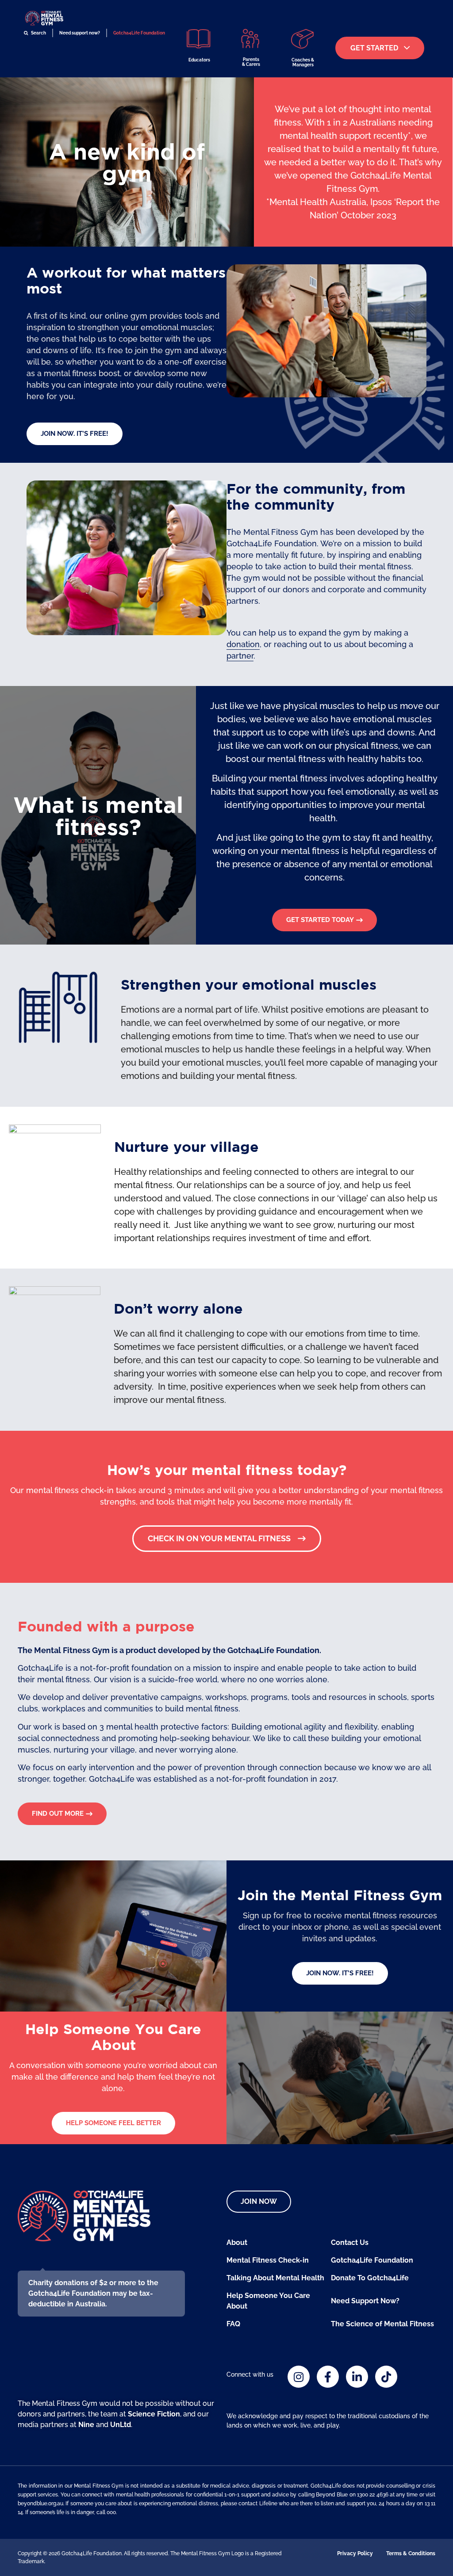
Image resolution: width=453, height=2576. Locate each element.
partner (240, 656)
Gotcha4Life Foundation (139, 33)
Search (38, 33)
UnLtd (121, 2425)
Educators (199, 60)
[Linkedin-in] (357, 2377)
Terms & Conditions (411, 2553)
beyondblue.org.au (40, 2504)
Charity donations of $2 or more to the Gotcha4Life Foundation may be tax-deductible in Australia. (93, 2293)
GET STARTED (374, 48)
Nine (86, 2425)
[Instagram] (299, 2377)
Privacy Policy (355, 2553)
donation (243, 644)
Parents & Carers (251, 62)
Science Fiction (154, 2414)
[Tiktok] (386, 2377)
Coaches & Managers (303, 62)
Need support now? (80, 33)
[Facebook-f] (328, 2377)
